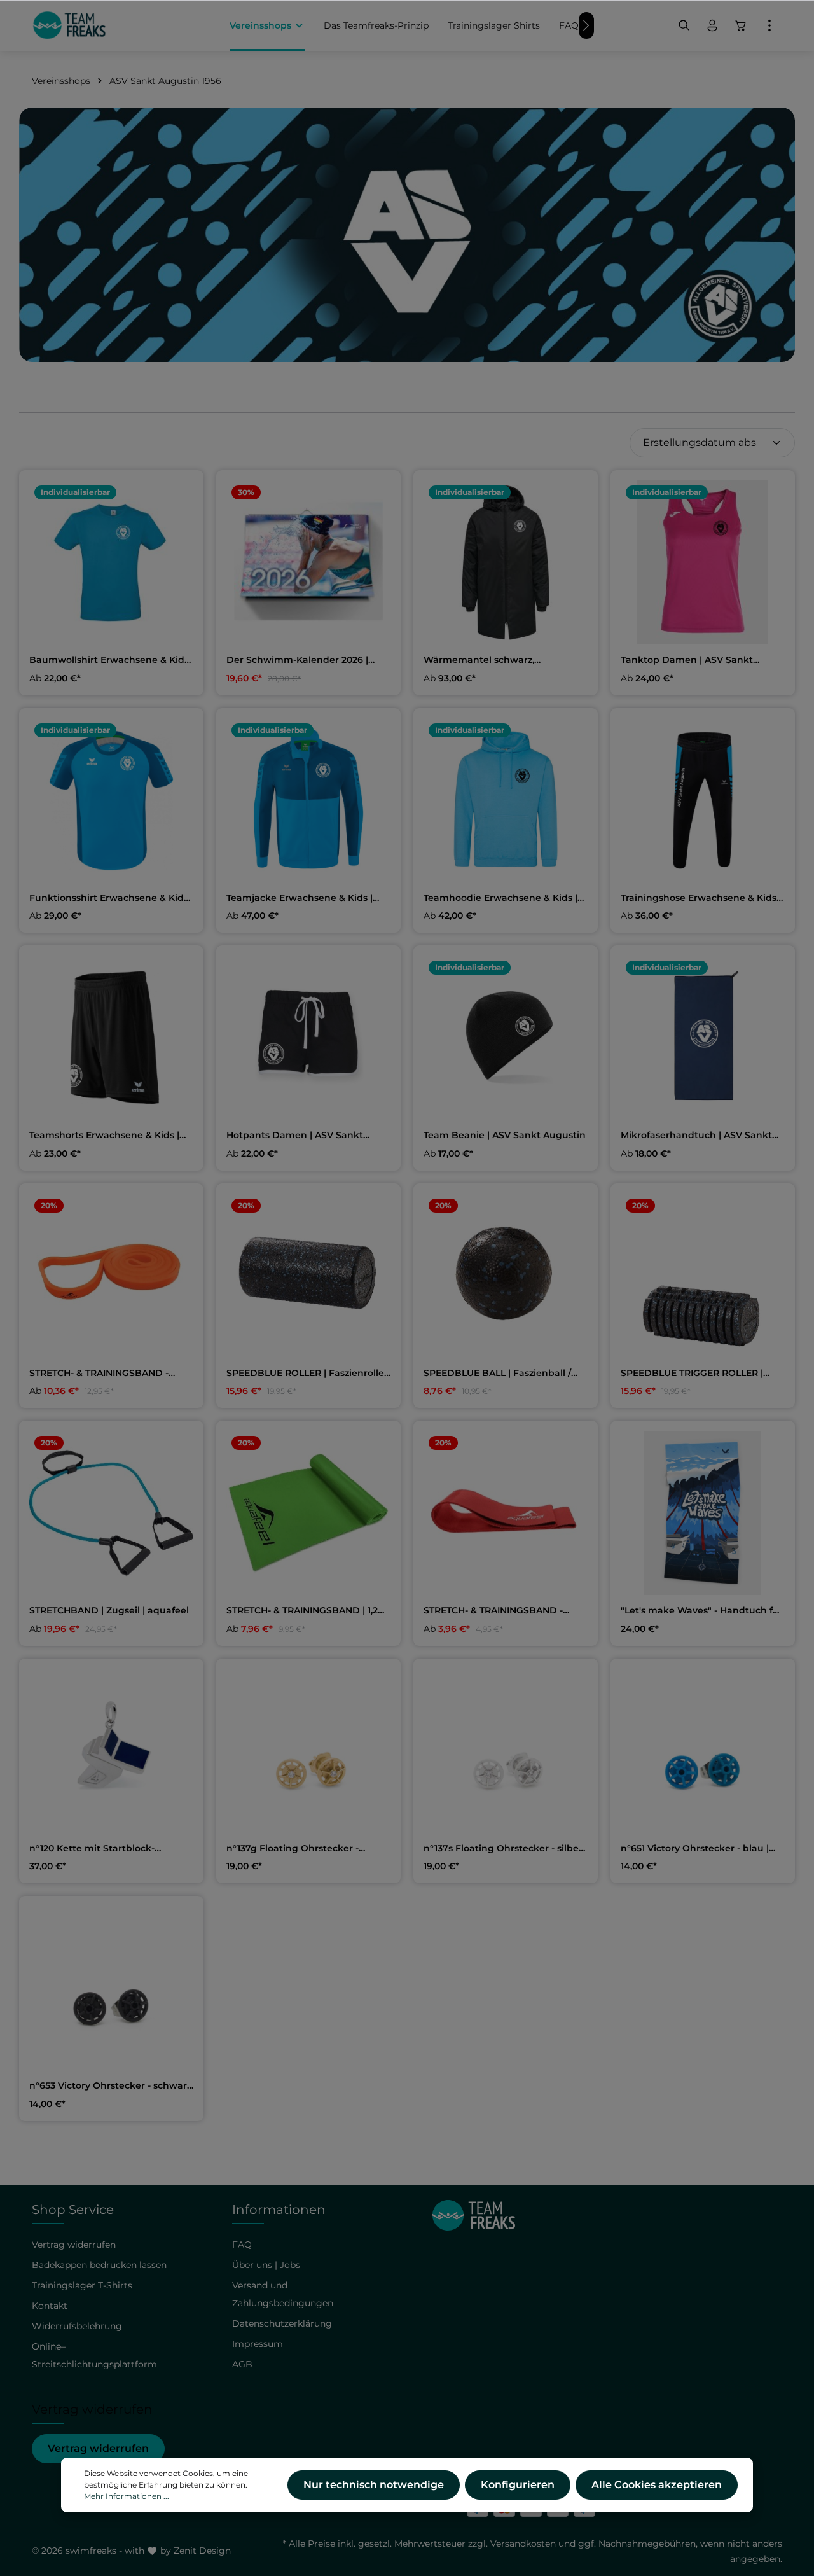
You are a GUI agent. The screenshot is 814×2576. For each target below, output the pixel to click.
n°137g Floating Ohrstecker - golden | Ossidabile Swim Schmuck (308, 1849)
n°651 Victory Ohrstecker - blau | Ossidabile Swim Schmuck (695, 1849)
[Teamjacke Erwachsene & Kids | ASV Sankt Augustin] (308, 800)
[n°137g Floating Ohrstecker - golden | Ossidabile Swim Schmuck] (308, 1751)
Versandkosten (523, 2544)
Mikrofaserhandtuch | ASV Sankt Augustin (696, 1136)
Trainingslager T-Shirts (82, 2285)
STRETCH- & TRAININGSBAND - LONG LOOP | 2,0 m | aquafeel (99, 1374)
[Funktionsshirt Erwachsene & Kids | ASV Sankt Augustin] (111, 800)
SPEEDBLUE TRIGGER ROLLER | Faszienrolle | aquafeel (692, 1374)
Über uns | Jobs (266, 2265)
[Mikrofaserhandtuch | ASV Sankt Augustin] (703, 1038)
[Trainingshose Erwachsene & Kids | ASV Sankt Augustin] (703, 800)
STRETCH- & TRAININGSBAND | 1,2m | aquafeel (307, 1611)
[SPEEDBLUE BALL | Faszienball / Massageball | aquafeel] (506, 1276)
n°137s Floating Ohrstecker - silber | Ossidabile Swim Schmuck (506, 1849)
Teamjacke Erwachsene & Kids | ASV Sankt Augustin (300, 898)
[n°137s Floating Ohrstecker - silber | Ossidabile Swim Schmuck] (506, 1751)
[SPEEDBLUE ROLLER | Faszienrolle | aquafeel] (308, 1276)
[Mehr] (769, 25)
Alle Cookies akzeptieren (657, 2485)
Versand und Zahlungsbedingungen (283, 2294)
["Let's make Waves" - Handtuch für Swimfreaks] (703, 1513)
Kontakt (50, 2306)
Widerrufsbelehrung (77, 2326)
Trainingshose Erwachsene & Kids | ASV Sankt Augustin (701, 898)
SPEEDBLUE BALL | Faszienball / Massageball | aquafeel (497, 1374)
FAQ (242, 2245)
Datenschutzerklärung (282, 2323)
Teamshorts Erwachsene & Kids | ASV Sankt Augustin (104, 1136)
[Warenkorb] (741, 25)
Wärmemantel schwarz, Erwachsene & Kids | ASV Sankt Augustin (496, 660)
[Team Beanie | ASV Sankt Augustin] (506, 1038)
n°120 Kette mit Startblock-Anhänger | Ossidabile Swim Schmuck (95, 1849)
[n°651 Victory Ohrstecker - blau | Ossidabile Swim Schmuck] (703, 1751)
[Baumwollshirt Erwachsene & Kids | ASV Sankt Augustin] (111, 562)
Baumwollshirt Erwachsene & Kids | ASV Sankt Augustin (109, 660)
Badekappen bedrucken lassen (99, 2265)
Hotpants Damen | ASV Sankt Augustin (295, 1136)
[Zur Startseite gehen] (69, 25)
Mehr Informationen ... (127, 2496)
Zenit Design (202, 2551)
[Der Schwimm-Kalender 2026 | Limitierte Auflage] (308, 562)
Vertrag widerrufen (98, 2448)
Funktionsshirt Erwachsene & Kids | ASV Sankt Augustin (111, 898)
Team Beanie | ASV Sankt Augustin (505, 1135)
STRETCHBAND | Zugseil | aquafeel (109, 1611)
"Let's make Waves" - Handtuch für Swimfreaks (702, 1611)
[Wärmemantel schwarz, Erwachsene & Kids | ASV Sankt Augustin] (506, 562)
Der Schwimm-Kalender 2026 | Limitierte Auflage (297, 660)
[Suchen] (684, 25)
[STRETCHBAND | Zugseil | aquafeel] (111, 1513)
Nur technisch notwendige (374, 2485)
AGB (242, 2364)
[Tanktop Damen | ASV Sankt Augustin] (703, 562)
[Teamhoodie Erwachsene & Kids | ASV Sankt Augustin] (506, 800)
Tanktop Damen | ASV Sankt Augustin (687, 660)
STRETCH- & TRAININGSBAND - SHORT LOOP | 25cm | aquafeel (495, 1611)
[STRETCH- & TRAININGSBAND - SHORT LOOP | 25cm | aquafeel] (506, 1513)
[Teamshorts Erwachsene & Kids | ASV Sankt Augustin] (111, 1038)
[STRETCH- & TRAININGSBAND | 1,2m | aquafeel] (308, 1513)
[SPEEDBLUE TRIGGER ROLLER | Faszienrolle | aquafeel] (703, 1276)
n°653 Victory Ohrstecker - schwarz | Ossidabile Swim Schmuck (110, 2086)
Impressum (258, 2344)
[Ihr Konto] (712, 25)
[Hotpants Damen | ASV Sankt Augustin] (308, 1038)
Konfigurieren (518, 2485)
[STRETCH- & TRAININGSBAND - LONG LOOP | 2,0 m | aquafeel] (111, 1276)
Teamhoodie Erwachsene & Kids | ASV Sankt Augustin (500, 898)
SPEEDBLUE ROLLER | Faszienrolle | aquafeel (308, 1374)
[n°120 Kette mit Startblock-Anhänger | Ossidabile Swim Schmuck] (111, 1751)
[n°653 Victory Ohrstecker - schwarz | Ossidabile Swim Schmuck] (111, 1988)
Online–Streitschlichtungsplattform (94, 2355)
